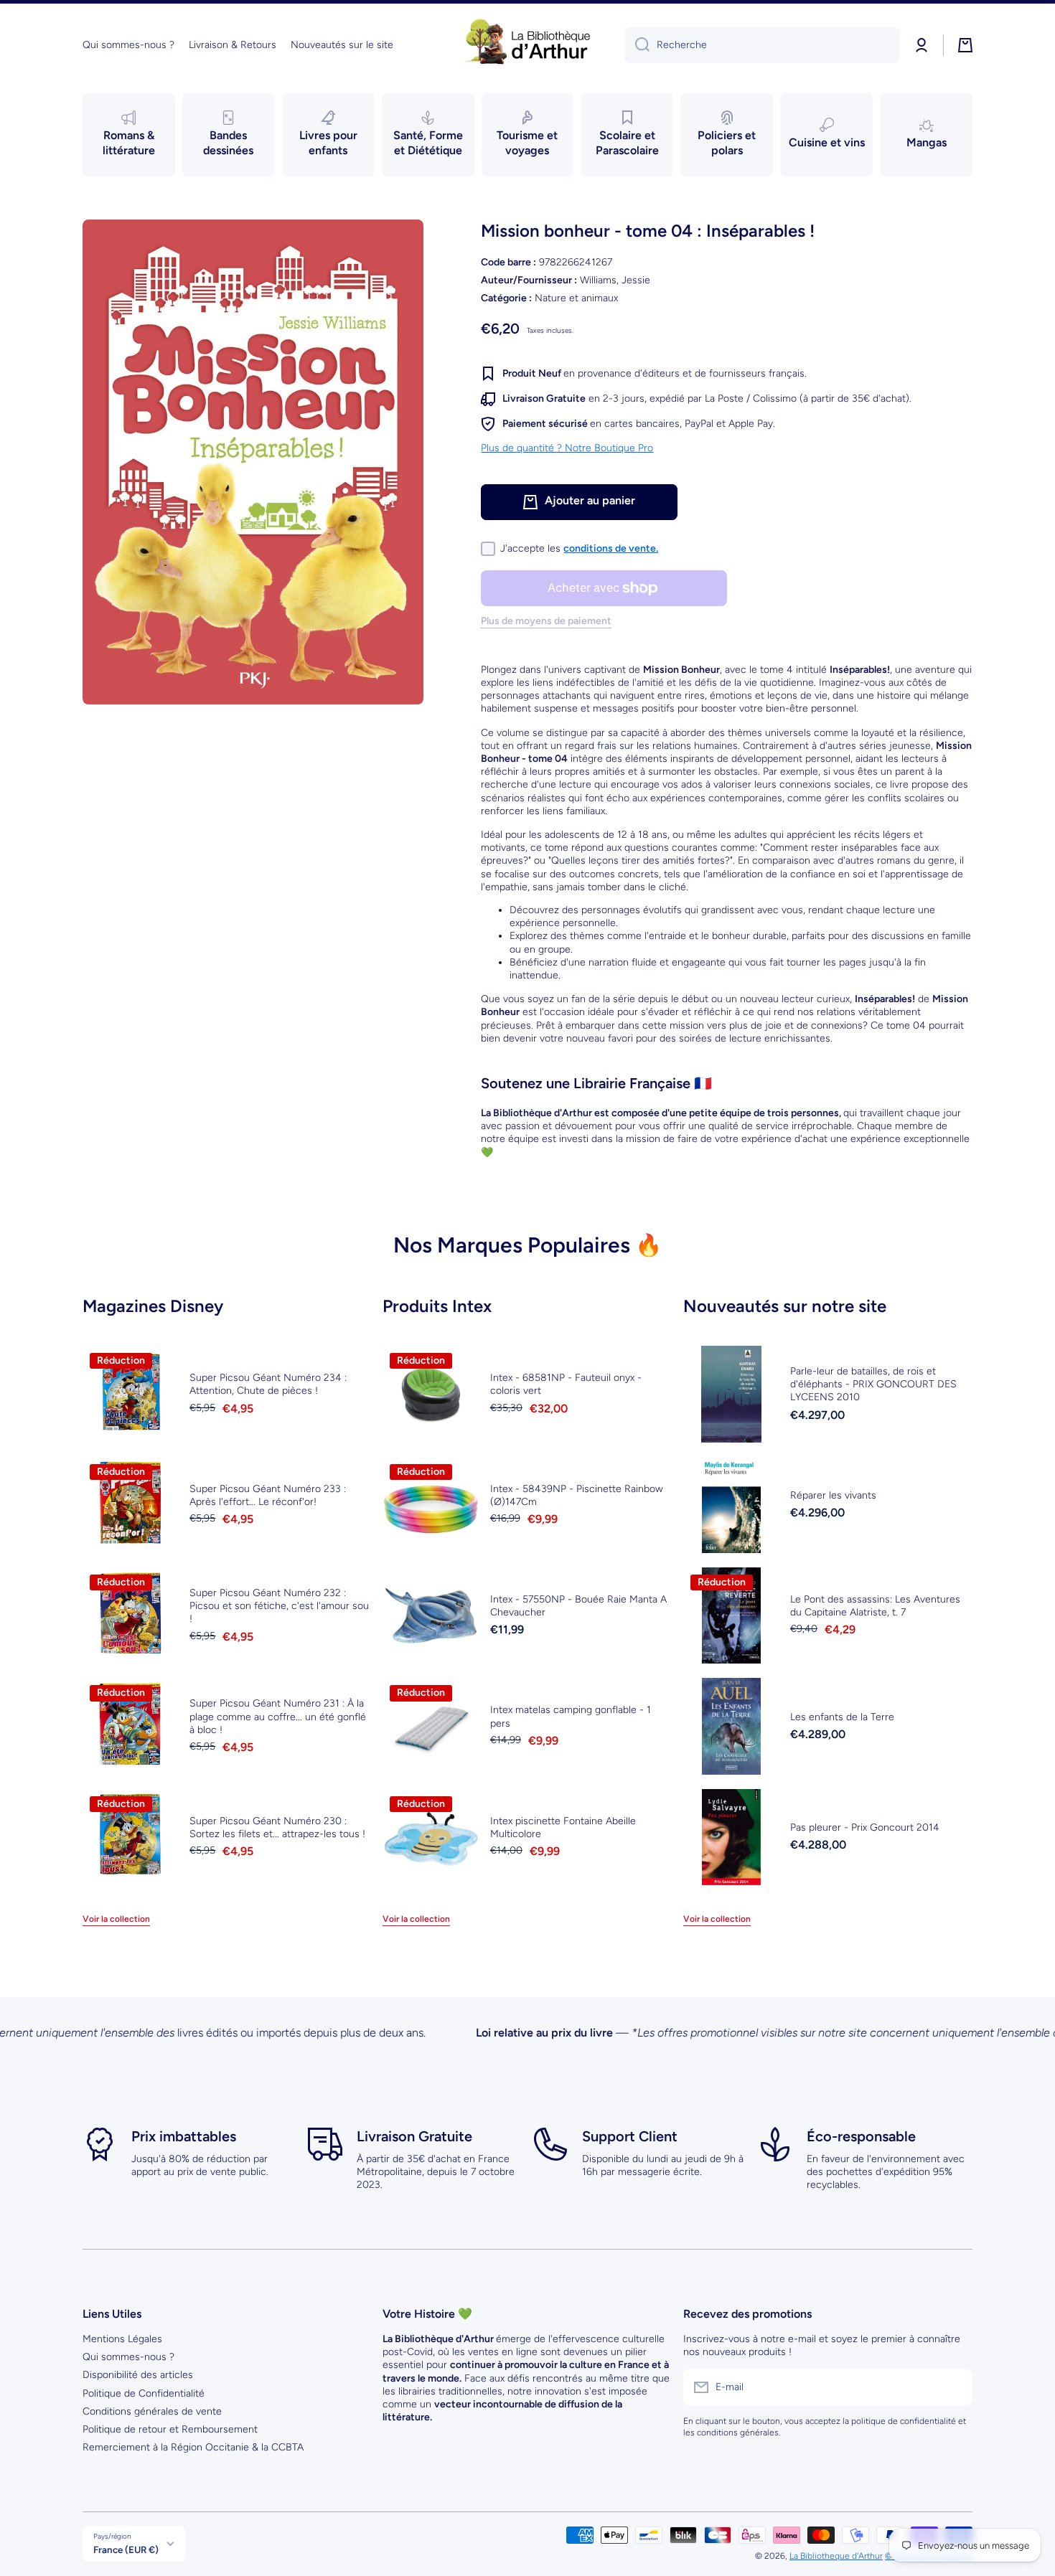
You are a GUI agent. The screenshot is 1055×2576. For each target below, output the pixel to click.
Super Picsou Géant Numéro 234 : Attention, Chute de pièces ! (268, 1384)
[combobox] (762, 45)
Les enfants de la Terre (842, 1717)
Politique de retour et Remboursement (170, 2429)
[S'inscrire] (955, 2387)
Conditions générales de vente (152, 2411)
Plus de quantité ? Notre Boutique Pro (567, 448)
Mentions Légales (122, 2339)
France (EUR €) (126, 2549)
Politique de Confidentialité (144, 2393)
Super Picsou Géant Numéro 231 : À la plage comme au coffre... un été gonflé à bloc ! (278, 1716)
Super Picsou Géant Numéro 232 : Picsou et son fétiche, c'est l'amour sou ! (279, 1606)
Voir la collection (116, 1919)
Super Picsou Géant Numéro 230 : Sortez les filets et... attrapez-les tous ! (277, 1827)
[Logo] (527, 45)
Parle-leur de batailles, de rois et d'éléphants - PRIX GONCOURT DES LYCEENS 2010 (873, 1384)
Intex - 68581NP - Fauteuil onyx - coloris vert (566, 1384)
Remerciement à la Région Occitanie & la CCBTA (193, 2447)
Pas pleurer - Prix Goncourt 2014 (865, 1827)
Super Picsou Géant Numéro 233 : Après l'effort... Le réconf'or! (268, 1495)
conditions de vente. (611, 548)
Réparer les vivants (833, 1495)
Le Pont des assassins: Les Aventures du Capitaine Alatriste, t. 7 (875, 1606)
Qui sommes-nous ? (128, 2357)
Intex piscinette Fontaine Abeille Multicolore (563, 1827)
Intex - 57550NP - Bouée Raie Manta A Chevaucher (578, 1606)
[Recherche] (637, 45)
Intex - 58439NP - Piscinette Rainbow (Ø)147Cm (577, 1495)
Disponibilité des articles (138, 2375)
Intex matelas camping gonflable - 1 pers (571, 1716)
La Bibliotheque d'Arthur (836, 2556)
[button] (965, 45)
